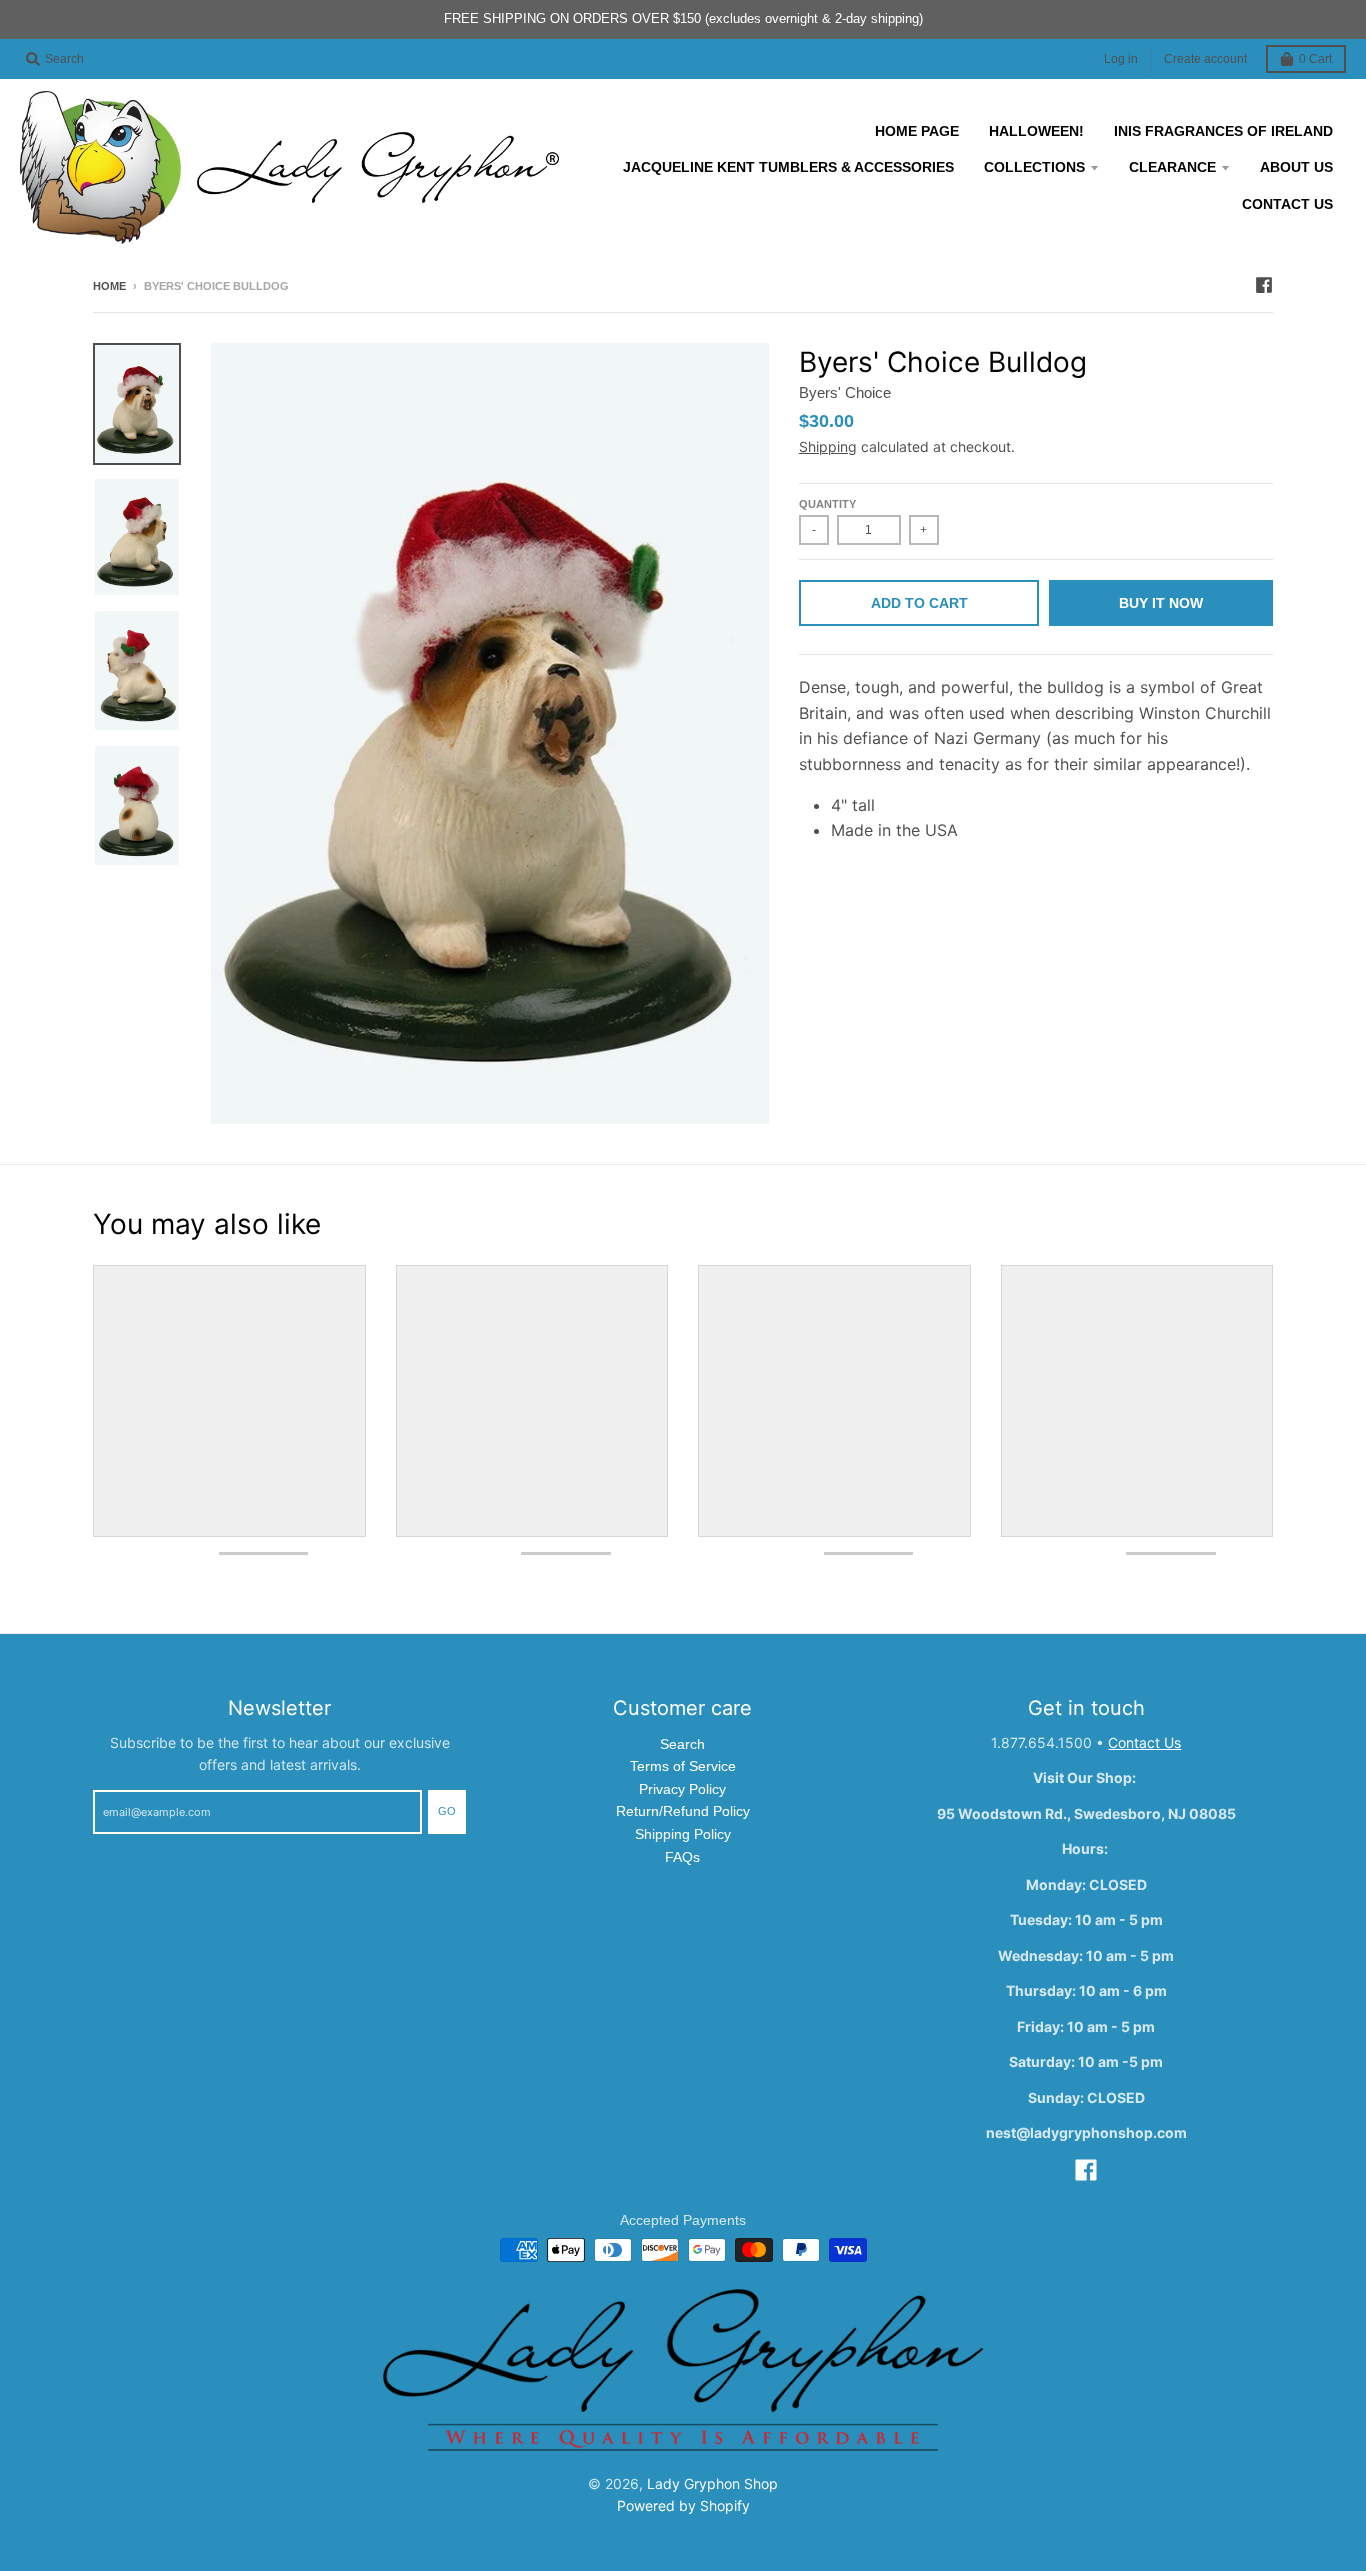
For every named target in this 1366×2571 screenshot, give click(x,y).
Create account (1205, 59)
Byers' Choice (845, 392)
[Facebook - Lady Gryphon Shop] (1264, 285)
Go (447, 1811)
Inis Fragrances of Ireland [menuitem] (1223, 131)
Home (109, 286)
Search (682, 1744)
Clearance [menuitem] (1172, 167)
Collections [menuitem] (1034, 167)
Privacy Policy (682, 1789)
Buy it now (1161, 603)
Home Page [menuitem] (917, 131)
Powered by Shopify (683, 2505)
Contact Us (1144, 1742)
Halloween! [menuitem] (1036, 131)
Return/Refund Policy (683, 1811)
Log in (1121, 59)
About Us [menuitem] (1296, 167)
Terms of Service (683, 1766)
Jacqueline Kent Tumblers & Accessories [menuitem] (788, 167)
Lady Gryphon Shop (712, 2483)
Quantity (827, 504)
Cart (1315, 59)
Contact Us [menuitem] (1287, 204)
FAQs (682, 1857)
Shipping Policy (683, 1834)
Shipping (828, 446)
